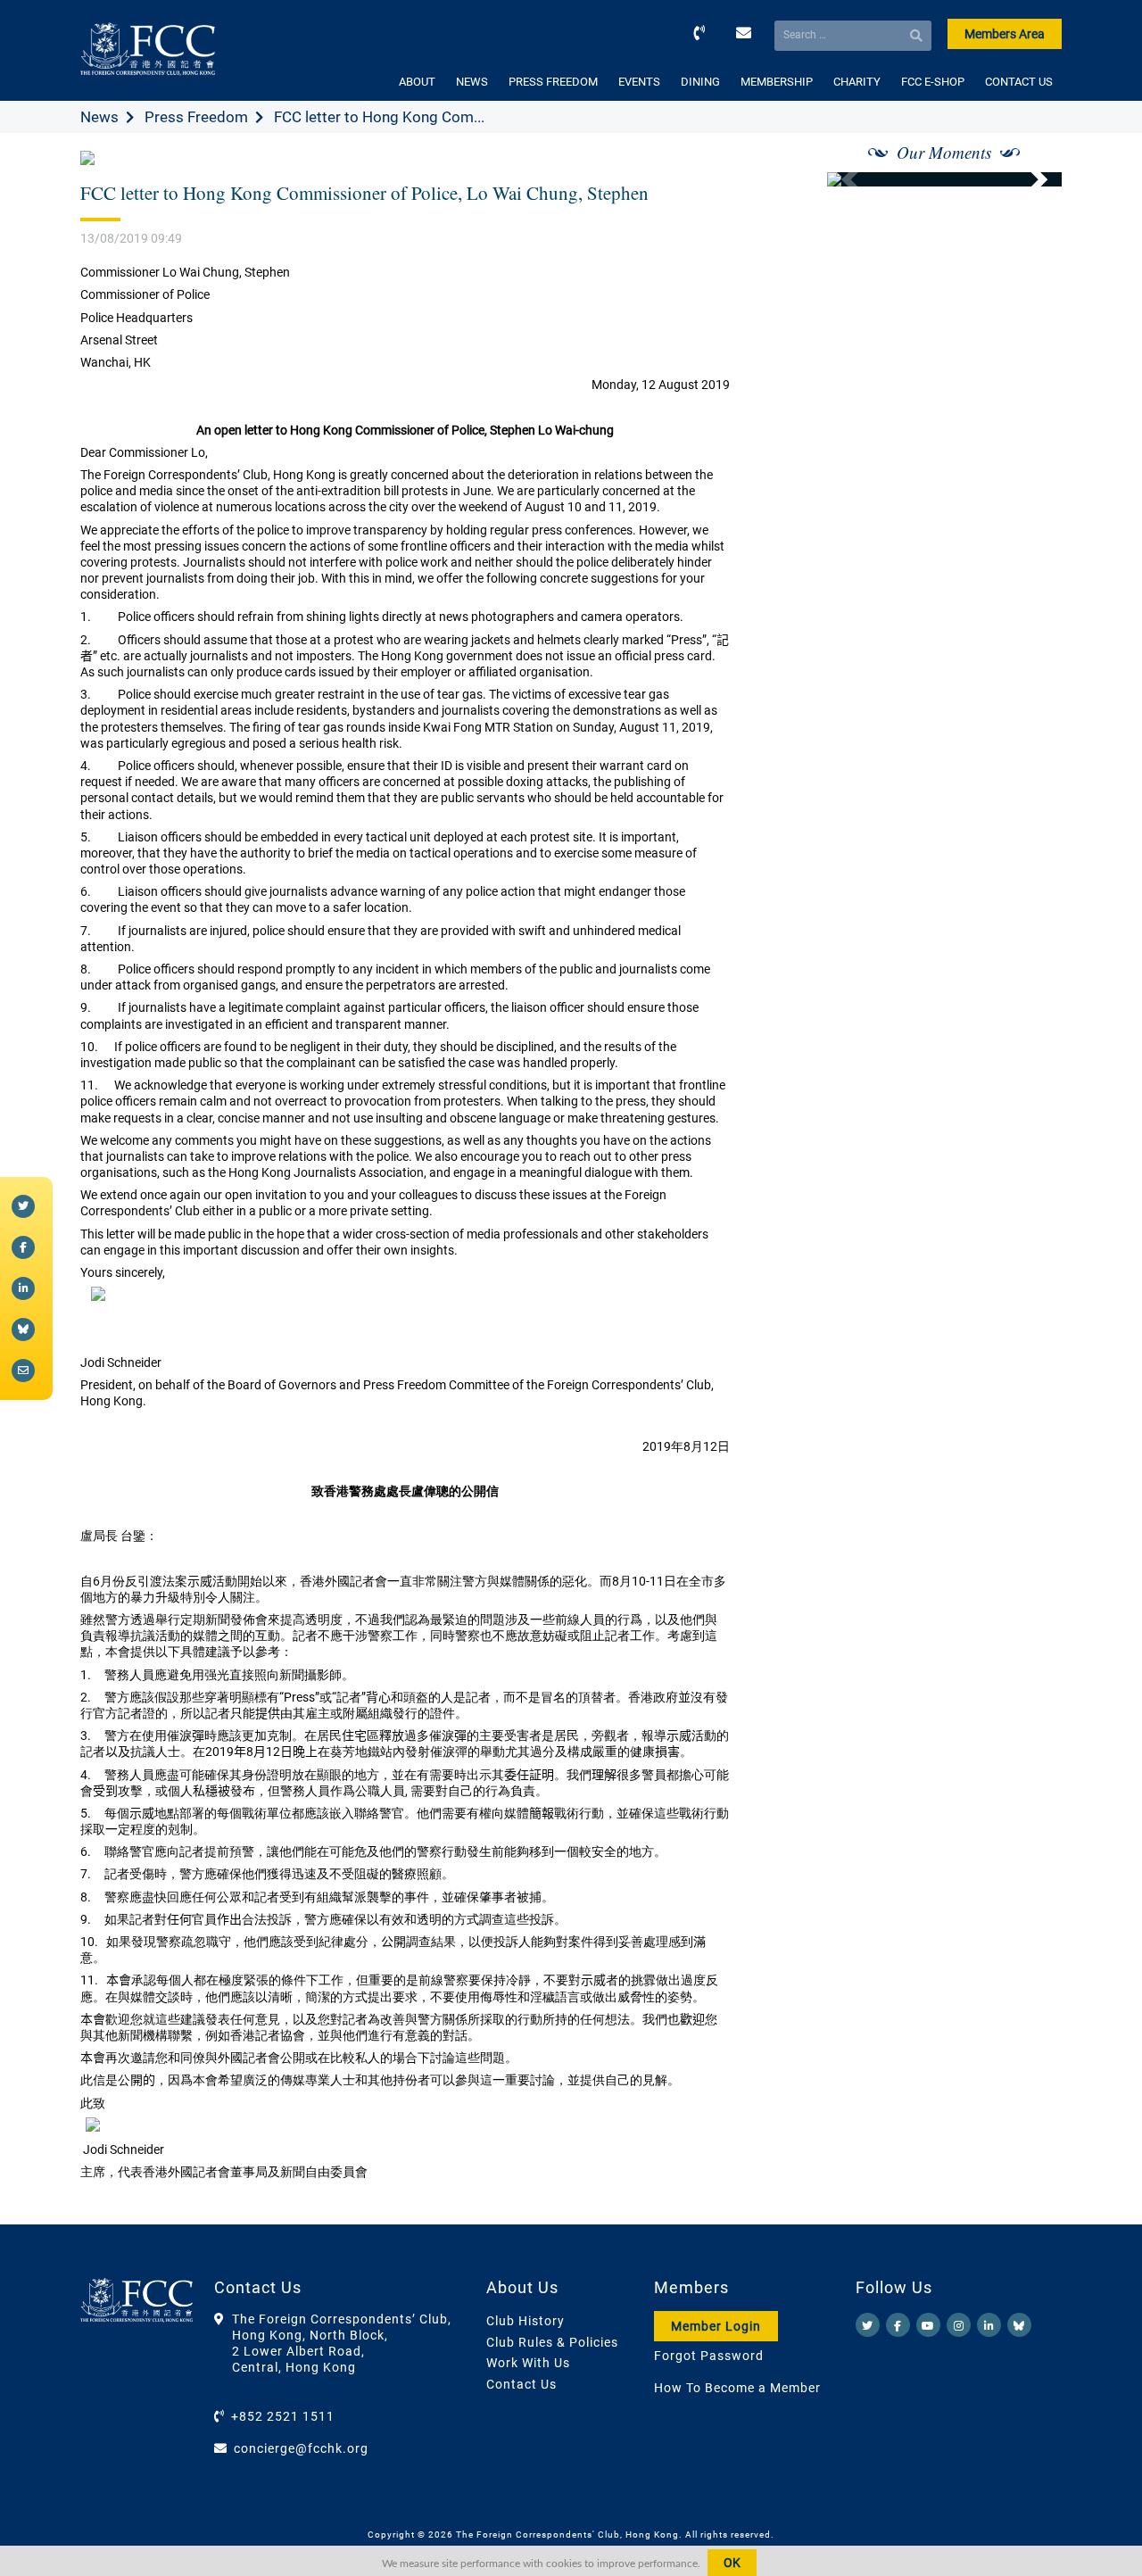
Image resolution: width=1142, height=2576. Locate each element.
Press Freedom (196, 117)
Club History (525, 2321)
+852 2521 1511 (283, 2416)
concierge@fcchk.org (301, 2448)
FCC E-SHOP (933, 82)
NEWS (472, 82)
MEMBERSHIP (777, 82)
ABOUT (417, 82)
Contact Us (521, 2384)
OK (732, 2563)
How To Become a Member (737, 2388)
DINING (700, 82)
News (99, 117)
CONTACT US (1019, 82)
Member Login (716, 2326)
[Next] (1029, 179)
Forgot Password (709, 2356)
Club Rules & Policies (552, 2342)
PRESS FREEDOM (553, 82)
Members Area (1005, 34)
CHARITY (857, 82)
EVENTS (639, 82)
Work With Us (528, 2363)
